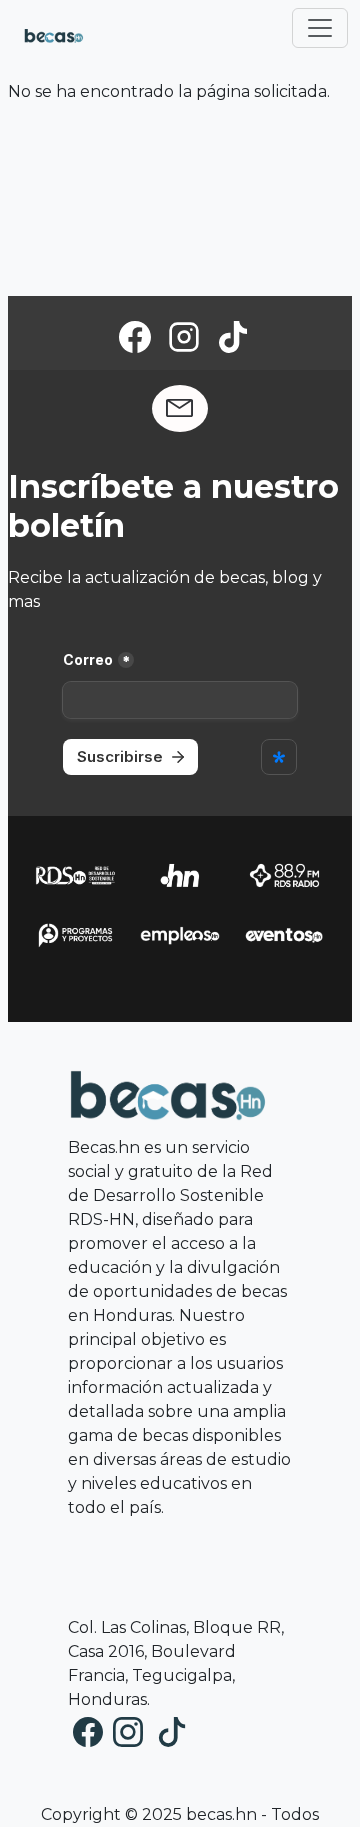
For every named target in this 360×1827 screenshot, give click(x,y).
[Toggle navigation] (320, 28)
